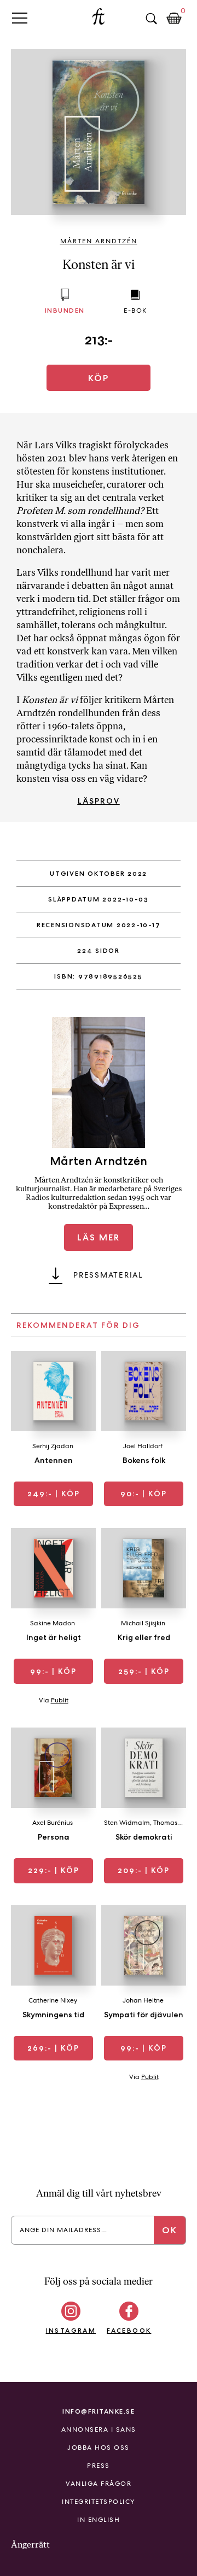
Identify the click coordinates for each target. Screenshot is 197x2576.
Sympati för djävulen (144, 2015)
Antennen (54, 1460)
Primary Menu (20, 18)
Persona (54, 1837)
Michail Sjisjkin (143, 1623)
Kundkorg (174, 19)
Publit (60, 1700)
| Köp (54, 1494)
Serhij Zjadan (53, 1446)
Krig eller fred (144, 1637)
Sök (151, 19)
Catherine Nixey (53, 2000)
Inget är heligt (54, 1637)
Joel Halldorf (143, 1446)
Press (99, 2466)
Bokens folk (144, 1460)
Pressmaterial (108, 1275)
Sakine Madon (53, 1623)
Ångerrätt (30, 2545)
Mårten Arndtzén (99, 241)
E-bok (135, 311)
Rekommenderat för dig (78, 1325)
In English (99, 2520)
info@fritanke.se (99, 2411)
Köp (99, 378)
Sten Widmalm (127, 1823)
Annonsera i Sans (99, 2429)
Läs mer (99, 1237)
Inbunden (65, 310)
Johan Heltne (143, 2000)
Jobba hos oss (99, 2448)
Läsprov (99, 801)
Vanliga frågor (99, 2484)
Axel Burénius (53, 1823)
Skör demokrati (144, 1837)
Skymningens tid (53, 2015)
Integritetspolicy (99, 2502)
